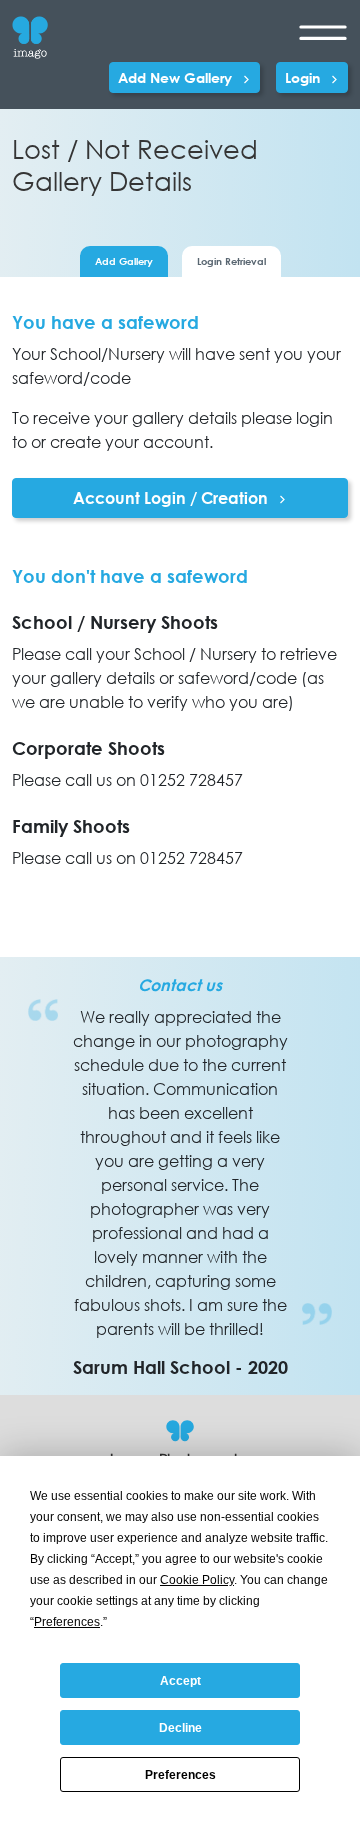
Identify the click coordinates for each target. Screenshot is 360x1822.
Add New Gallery (177, 77)
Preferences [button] (67, 1622)
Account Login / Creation (172, 497)
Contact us (180, 984)
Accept (180, 1681)
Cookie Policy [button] (197, 1580)
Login (304, 77)
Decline (180, 1728)
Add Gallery (124, 261)
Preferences (180, 1775)
